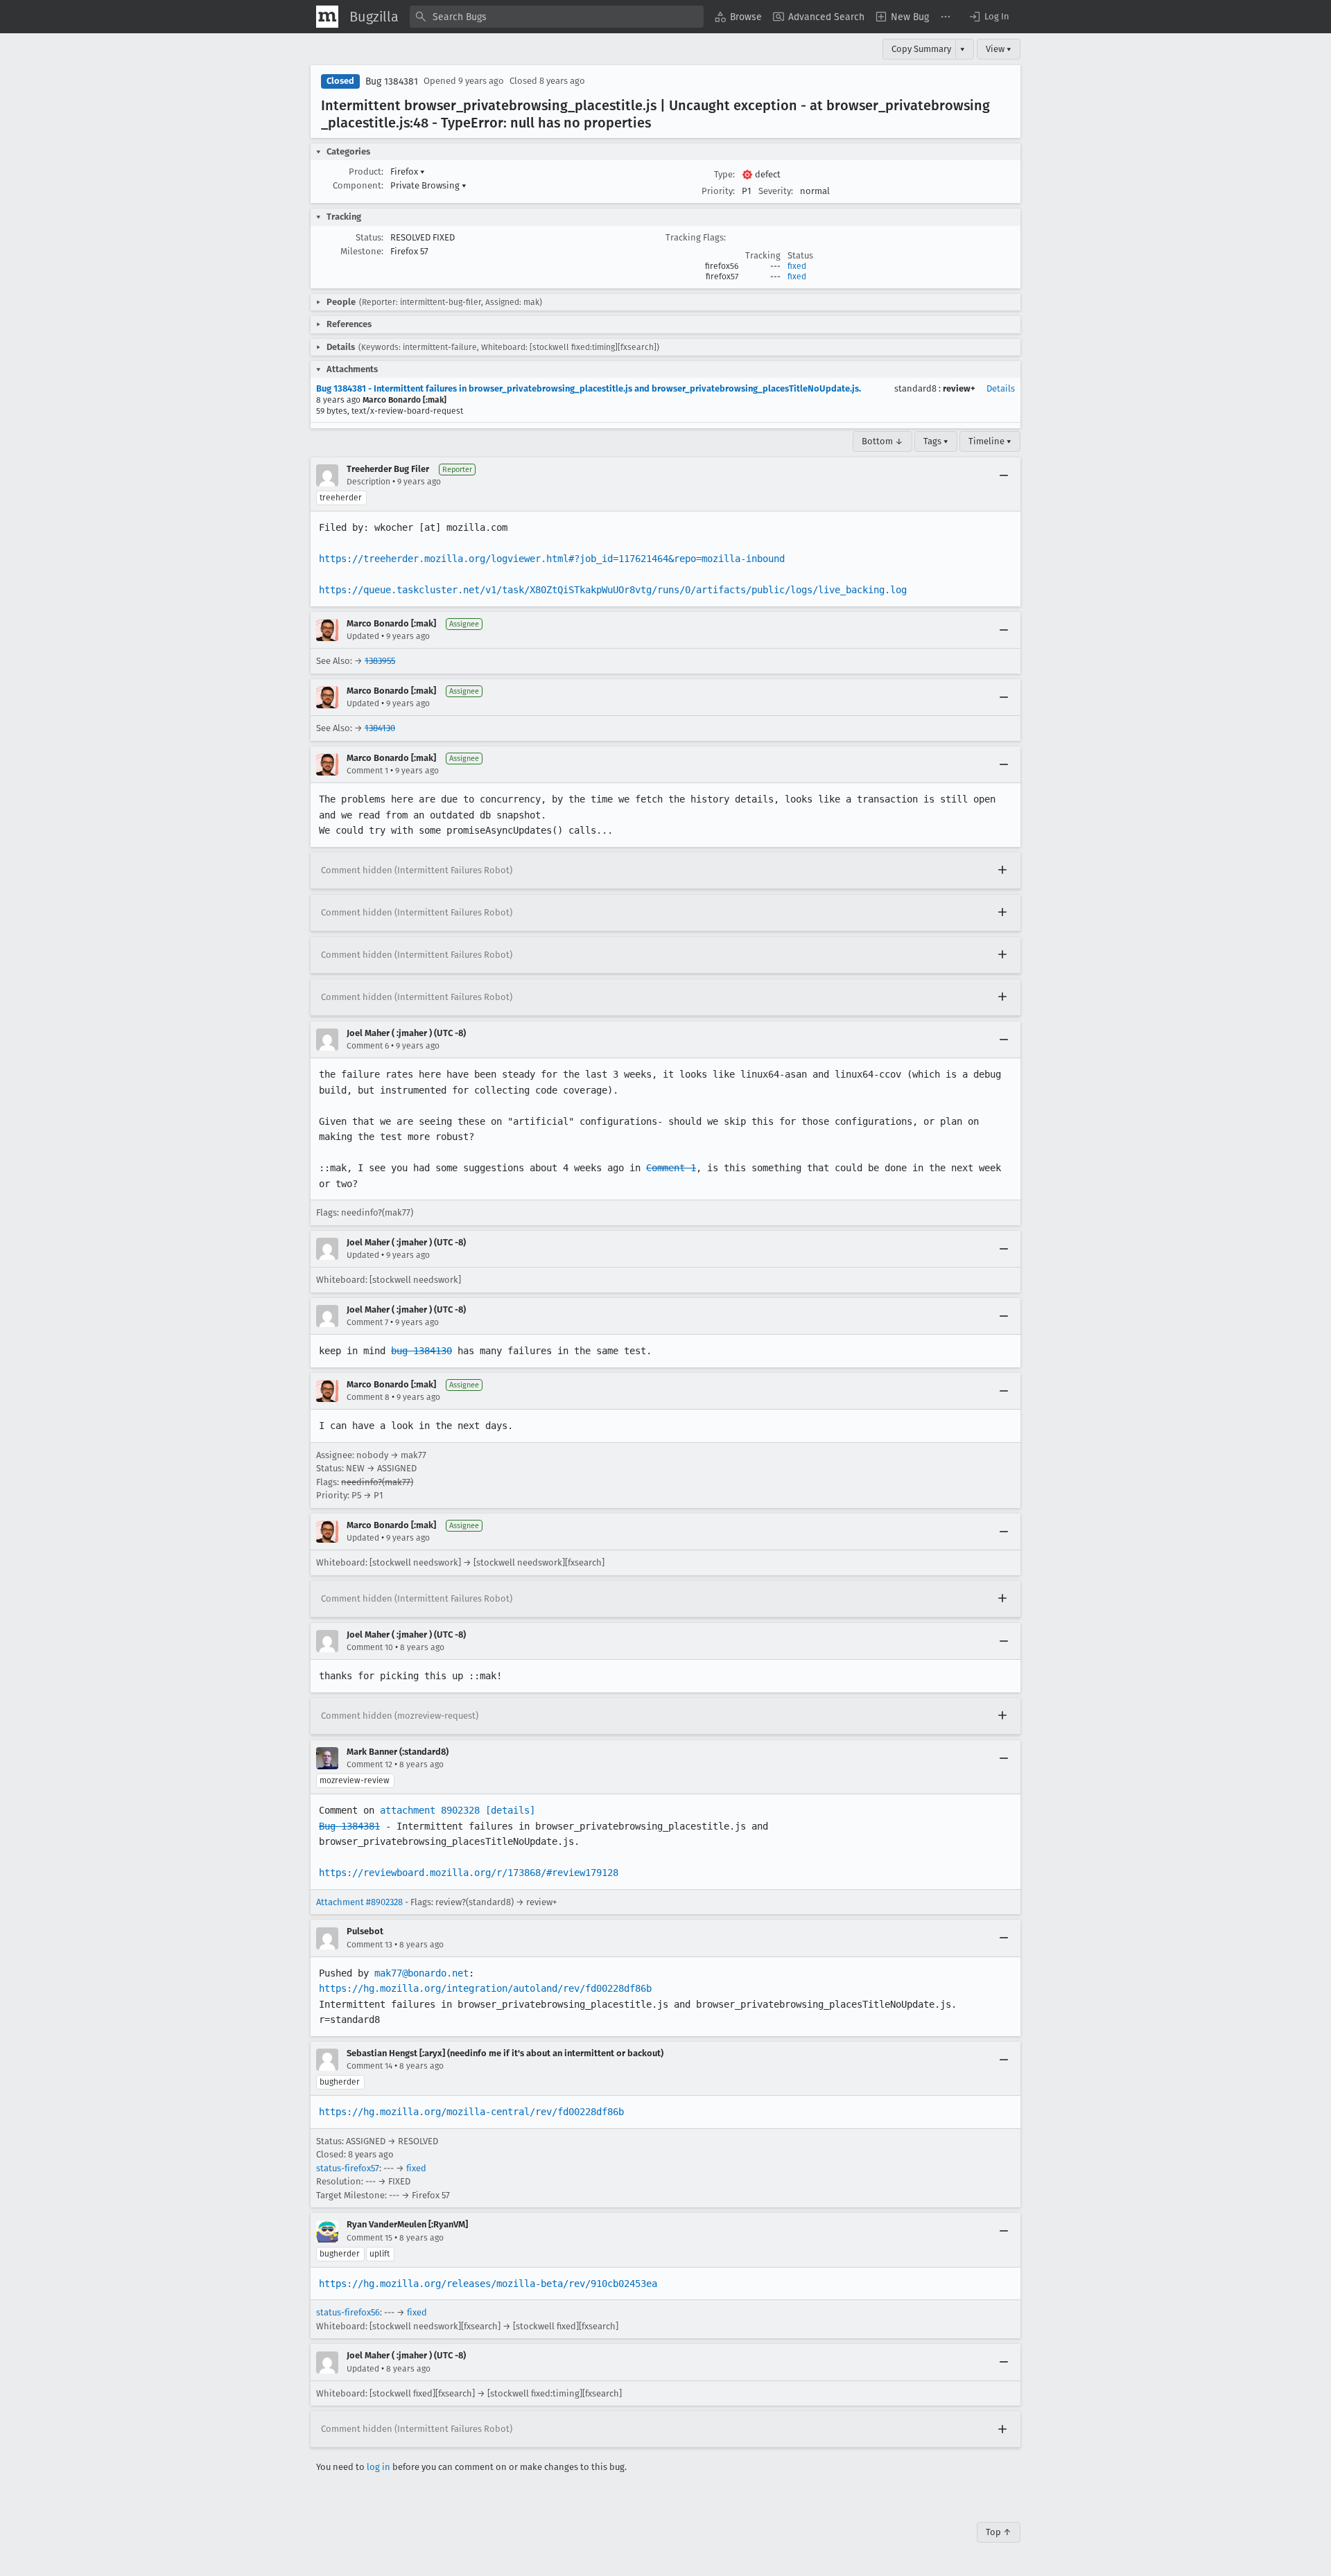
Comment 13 (369, 1945)
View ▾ (999, 49)
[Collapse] (1004, 475)
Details (1001, 388)
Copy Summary (921, 49)
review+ (959, 388)
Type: (724, 174)
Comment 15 (369, 2238)
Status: (369, 237)
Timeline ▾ (990, 441)
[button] (989, 17)
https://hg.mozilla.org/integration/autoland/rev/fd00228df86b (485, 1988)
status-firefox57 (348, 2168)
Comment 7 (367, 1322)
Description (368, 482)
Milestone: (362, 251)
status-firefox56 (348, 2312)
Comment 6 (368, 1046)
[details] (510, 1810)
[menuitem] (738, 17)
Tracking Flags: (696, 237)
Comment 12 (369, 1764)
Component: (358, 185)
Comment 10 (370, 1647)
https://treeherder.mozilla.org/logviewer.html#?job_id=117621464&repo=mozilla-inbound (552, 559)
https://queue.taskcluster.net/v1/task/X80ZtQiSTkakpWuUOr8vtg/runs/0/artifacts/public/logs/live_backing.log (613, 590)
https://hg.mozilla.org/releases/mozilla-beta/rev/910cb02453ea (488, 2284)
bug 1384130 (421, 1351)
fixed (797, 266)
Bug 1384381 (392, 81)
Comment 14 (369, 2066)
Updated (363, 636)
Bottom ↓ (882, 441)
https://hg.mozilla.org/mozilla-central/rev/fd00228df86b (471, 2112)
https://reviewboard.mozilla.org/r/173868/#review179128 (469, 1873)
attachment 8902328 (430, 1810)
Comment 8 (368, 1397)
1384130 (380, 728)
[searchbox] (557, 17)
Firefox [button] (408, 172)
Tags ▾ (936, 441)
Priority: (718, 191)
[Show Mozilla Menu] (327, 17)
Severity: (776, 191)
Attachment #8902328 (359, 1902)
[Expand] (1002, 870)
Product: (366, 172)
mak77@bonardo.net (421, 1973)
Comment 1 (367, 771)
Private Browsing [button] (428, 185)
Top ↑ (999, 2532)
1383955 (380, 661)
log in (379, 2467)
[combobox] (557, 17)
